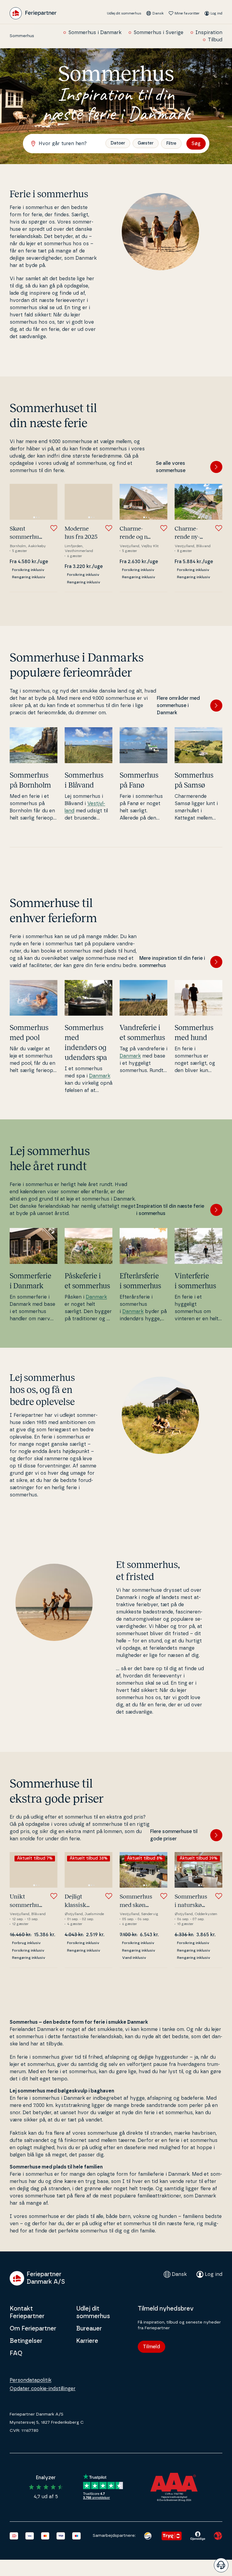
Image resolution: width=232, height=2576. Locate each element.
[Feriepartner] (33, 13)
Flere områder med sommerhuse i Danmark (178, 706)
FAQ (16, 2353)
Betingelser (26, 2341)
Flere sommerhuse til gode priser (174, 1835)
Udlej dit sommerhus (124, 13)
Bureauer (89, 2329)
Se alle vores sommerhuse (171, 467)
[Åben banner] (221, 2565)
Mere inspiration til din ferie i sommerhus (172, 962)
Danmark (100, 1076)
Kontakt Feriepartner (27, 2313)
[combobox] (67, 144)
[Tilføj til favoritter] (54, 528)
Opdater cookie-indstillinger (43, 2389)
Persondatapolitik (31, 2380)
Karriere (87, 2341)
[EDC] (148, 2536)
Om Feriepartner (33, 2329)
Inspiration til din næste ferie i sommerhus (170, 1210)
